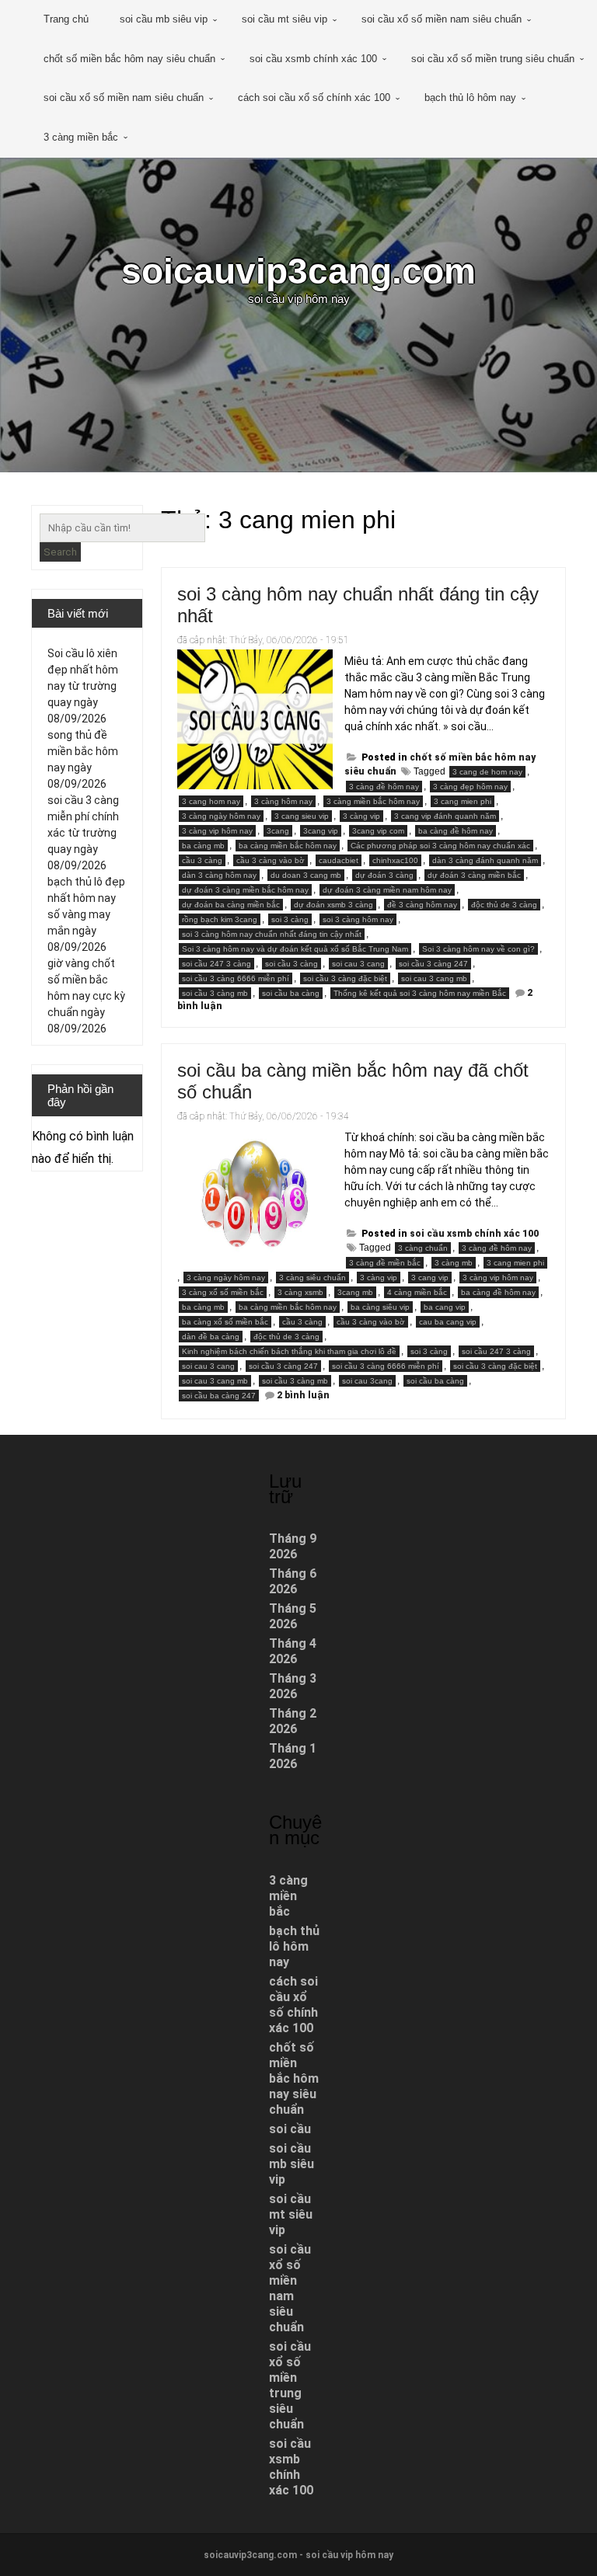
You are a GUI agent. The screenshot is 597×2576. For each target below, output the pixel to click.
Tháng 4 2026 (293, 1651)
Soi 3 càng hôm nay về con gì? (478, 949)
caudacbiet (339, 860)
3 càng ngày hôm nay (221, 816)
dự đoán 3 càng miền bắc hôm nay (245, 890)
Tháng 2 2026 (293, 1721)
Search (60, 552)
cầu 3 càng (202, 860)
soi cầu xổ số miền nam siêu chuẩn (442, 19)
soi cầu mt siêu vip (285, 19)
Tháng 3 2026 (293, 1686)
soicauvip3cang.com (298, 271)
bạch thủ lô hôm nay (470, 97)
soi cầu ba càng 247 (219, 1396)
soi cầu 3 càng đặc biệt (345, 978)
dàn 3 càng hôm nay (219, 875)
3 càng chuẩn (423, 1248)
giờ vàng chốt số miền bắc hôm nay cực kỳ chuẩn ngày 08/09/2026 (86, 996)
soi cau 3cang (367, 1381)
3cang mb (355, 1292)
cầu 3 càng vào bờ (271, 860)
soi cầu (290, 2129)
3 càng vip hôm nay (217, 831)
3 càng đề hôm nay (384, 787)
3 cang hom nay (211, 801)
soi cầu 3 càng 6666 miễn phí (236, 978)
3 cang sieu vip (302, 816)
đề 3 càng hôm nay (422, 905)
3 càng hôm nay (283, 801)
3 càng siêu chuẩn (312, 1278)
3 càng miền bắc (81, 137)
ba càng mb (203, 846)
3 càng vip (361, 816)
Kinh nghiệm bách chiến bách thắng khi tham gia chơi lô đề (289, 1351)
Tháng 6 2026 (293, 1581)
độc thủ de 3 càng (504, 905)
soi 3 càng (290, 919)
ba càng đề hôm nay (456, 831)
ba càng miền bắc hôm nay (288, 846)
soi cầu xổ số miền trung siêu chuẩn (493, 59)
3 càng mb (454, 1263)
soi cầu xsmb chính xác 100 (313, 59)
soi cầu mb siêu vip (164, 19)
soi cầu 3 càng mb (215, 993)
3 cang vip (430, 1278)
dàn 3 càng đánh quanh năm (485, 860)
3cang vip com (378, 831)
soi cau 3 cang (358, 964)
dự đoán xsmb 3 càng (333, 905)
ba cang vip (445, 1307)
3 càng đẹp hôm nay (470, 787)
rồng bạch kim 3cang (220, 919)
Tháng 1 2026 (293, 1756)
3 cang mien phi (463, 801)
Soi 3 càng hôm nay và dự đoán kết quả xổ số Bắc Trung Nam (295, 949)
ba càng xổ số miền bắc (225, 1322)
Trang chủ (66, 19)
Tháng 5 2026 (293, 1616)
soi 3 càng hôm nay (358, 919)
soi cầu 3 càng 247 (433, 964)
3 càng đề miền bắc (385, 1263)
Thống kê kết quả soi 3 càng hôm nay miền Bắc (420, 993)
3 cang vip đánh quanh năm (445, 816)
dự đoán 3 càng (384, 875)
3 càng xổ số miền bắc (223, 1292)
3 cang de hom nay (487, 772)
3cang (278, 831)
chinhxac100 (395, 860)
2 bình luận (303, 1395)
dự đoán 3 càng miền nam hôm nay (387, 890)
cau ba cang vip (448, 1322)
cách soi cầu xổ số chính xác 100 (314, 97)
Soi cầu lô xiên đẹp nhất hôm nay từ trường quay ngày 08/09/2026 (83, 686)
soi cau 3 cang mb (434, 978)
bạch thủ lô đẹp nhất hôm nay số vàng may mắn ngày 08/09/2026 (86, 914)
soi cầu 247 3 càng (216, 964)
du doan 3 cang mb (306, 875)
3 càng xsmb (300, 1292)
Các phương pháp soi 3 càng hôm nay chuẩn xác (440, 846)
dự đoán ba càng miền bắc (231, 905)
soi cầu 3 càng (292, 964)
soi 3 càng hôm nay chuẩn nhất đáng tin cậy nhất (272, 934)
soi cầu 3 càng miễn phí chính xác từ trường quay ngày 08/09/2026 (83, 833)
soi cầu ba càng (291, 993)
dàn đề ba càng (211, 1337)
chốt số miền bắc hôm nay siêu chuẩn (129, 59)
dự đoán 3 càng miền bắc (474, 875)
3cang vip (321, 831)
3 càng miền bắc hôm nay (373, 801)
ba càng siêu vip (380, 1307)
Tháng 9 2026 (293, 1546)
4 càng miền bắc (417, 1292)
